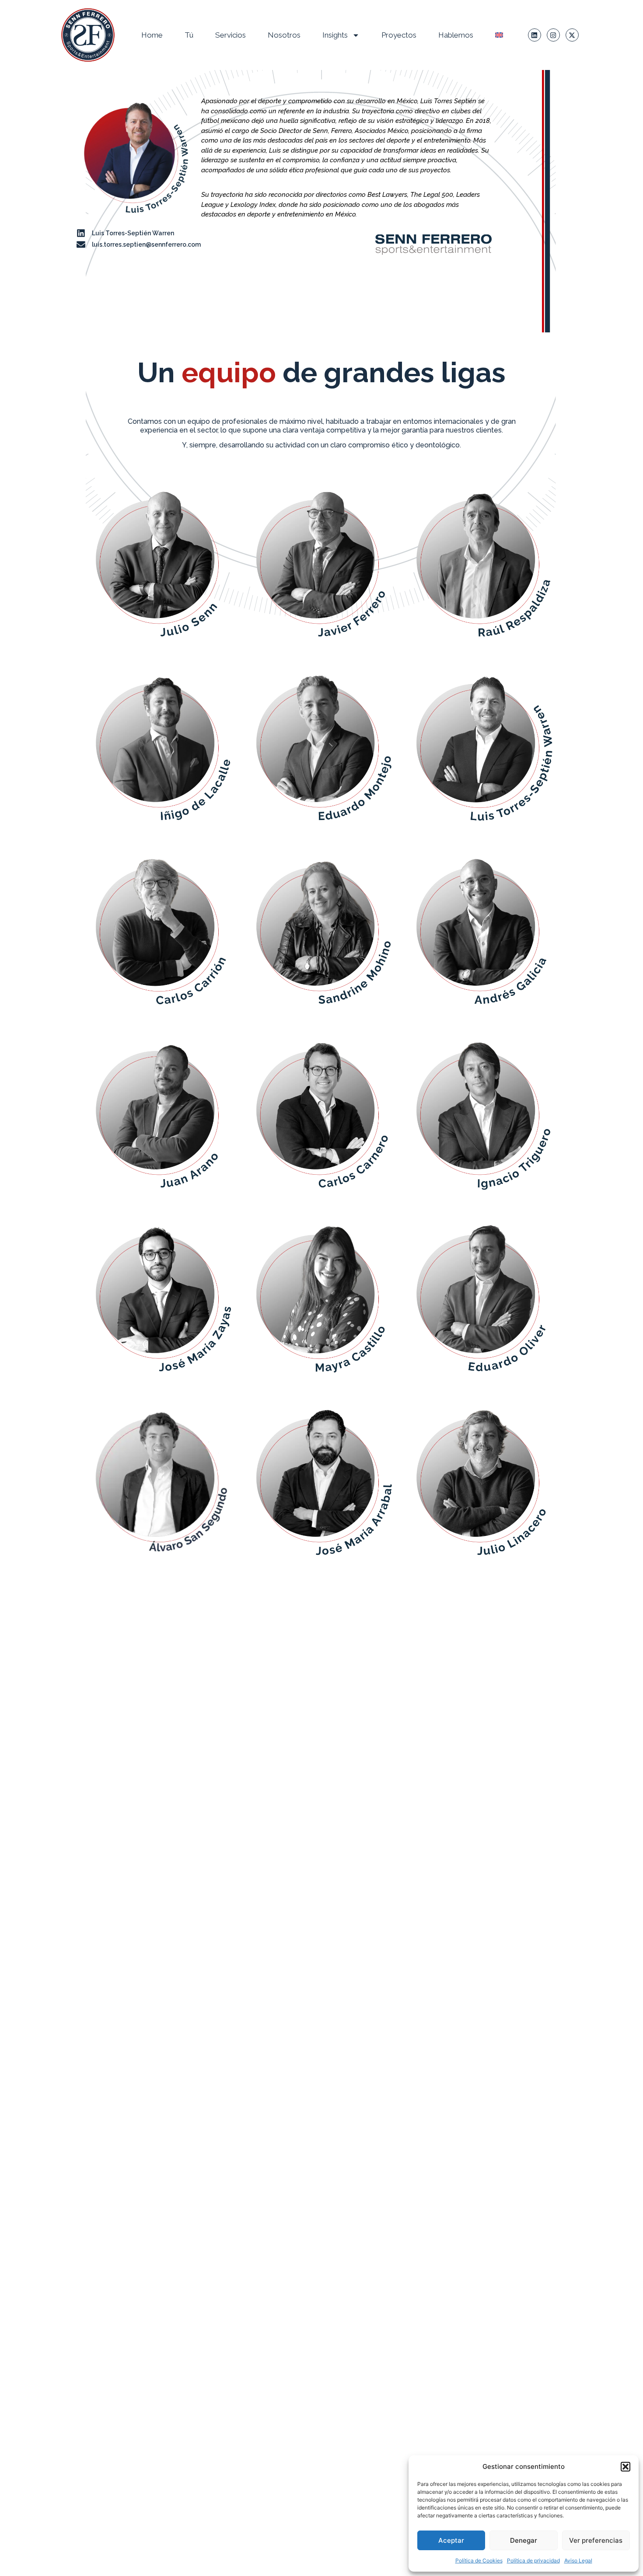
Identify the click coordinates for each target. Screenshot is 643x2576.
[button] (626, 2467)
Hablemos (456, 35)
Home (152, 35)
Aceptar (451, 2540)
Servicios (231, 35)
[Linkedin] (535, 35)
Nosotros (284, 35)
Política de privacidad (533, 2560)
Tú (189, 35)
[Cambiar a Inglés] (499, 35)
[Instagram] (553, 35)
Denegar (524, 2540)
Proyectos (399, 35)
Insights (335, 35)
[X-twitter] (572, 35)
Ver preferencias (596, 2540)
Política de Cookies (479, 2560)
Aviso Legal (578, 2560)
